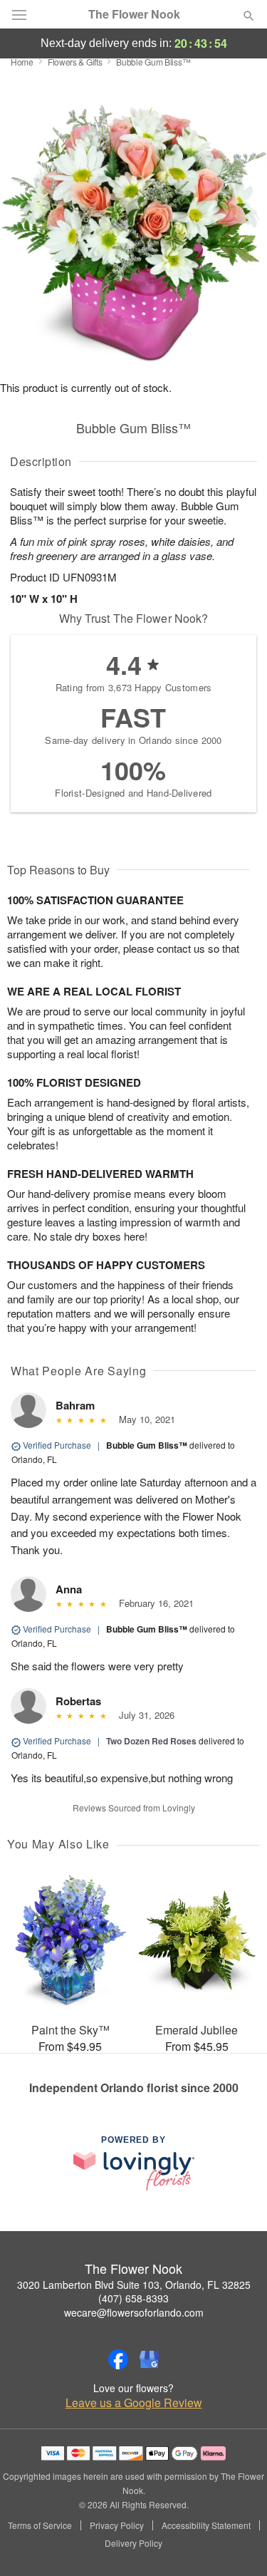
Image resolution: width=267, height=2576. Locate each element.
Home (22, 62)
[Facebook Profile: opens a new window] (118, 2359)
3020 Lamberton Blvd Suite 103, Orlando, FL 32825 (134, 2285)
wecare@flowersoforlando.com (134, 2312)
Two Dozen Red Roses (151, 1741)
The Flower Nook (134, 14)
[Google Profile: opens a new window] (150, 2359)
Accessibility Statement (206, 2525)
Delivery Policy (133, 2543)
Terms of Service (40, 2525)
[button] (237, 2544)
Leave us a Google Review (134, 2403)
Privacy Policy (117, 2525)
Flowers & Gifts (75, 62)
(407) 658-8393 (133, 2298)
